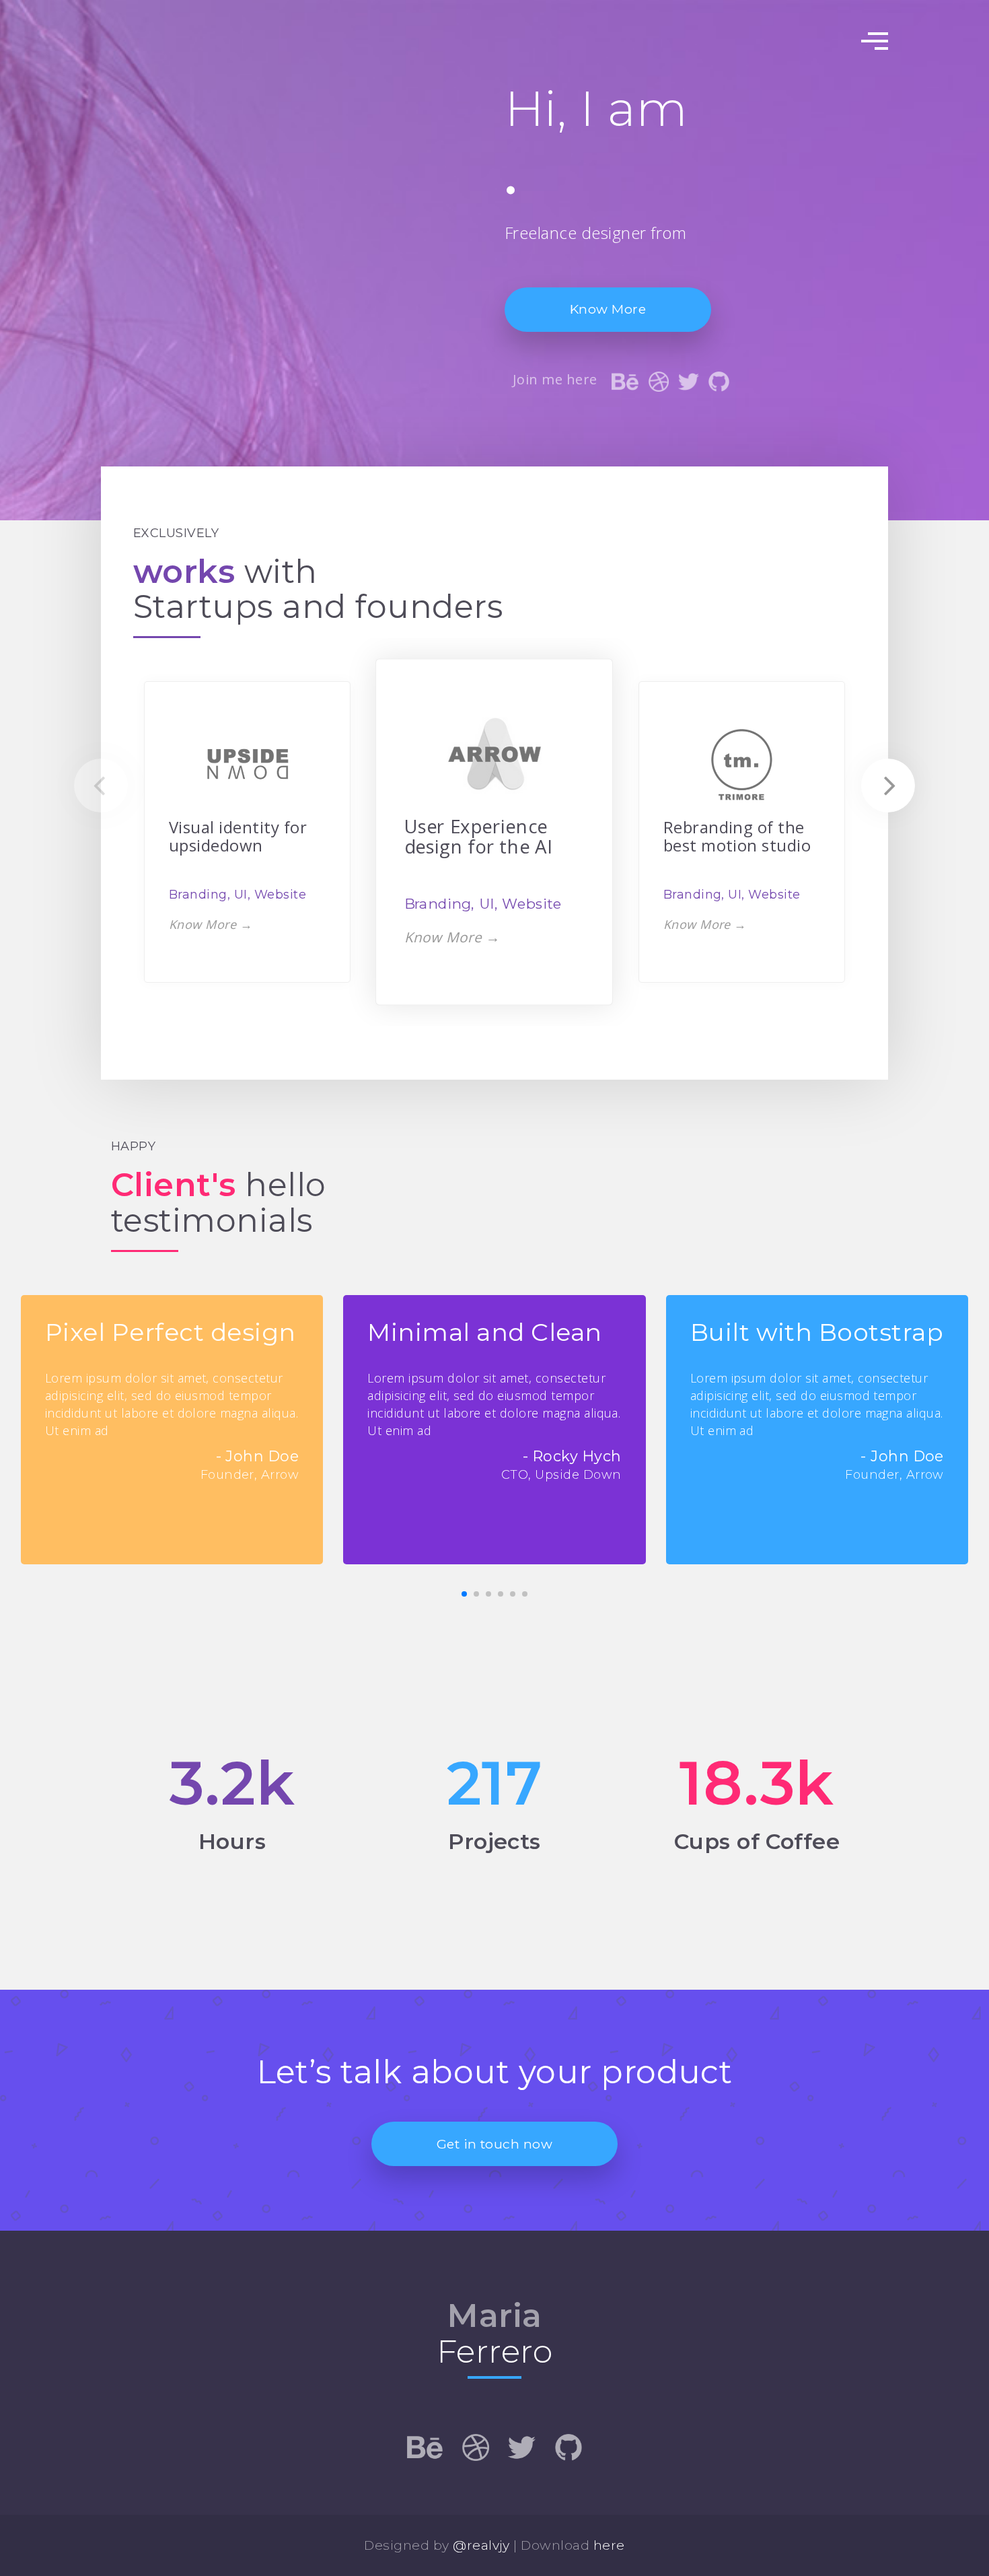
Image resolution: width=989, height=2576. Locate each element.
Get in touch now (495, 2144)
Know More (608, 309)
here (609, 2545)
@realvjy (481, 2545)
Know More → (211, 924)
